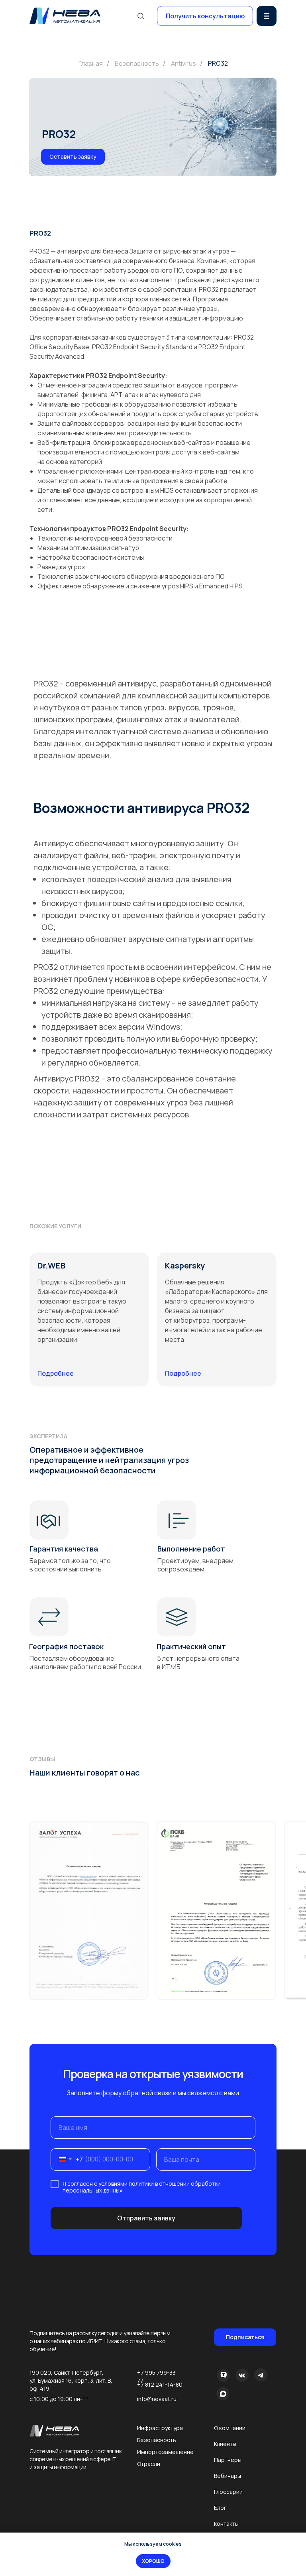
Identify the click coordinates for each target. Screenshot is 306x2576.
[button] (205, 16)
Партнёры (228, 2460)
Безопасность (137, 64)
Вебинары (228, 2476)
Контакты (226, 2524)
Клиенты (225, 2444)
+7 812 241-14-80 (160, 2384)
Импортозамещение (165, 2452)
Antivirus (183, 64)
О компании (230, 2428)
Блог (220, 2508)
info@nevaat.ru (157, 2399)
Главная (91, 64)
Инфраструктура (160, 2428)
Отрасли (149, 2464)
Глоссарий (228, 2492)
